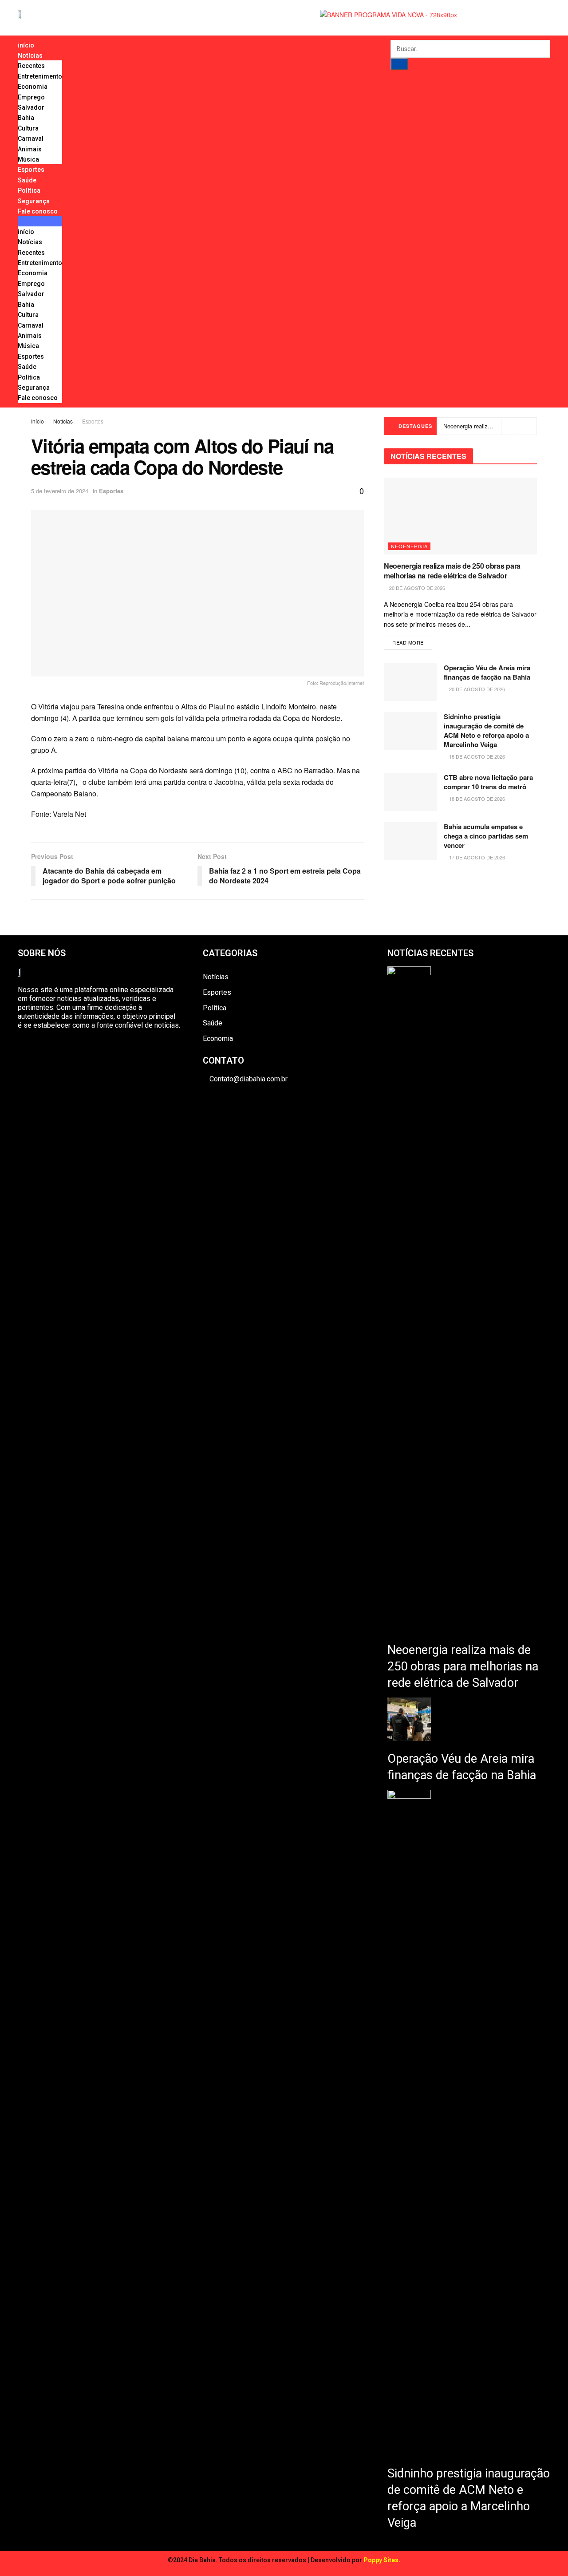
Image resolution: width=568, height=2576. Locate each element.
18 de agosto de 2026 (476, 756)
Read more (408, 642)
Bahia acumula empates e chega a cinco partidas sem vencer (486, 836)
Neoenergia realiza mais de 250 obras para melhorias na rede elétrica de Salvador (452, 571)
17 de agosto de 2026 (476, 857)
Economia (33, 87)
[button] (40, 221)
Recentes (31, 66)
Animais (30, 149)
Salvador (31, 107)
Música (28, 159)
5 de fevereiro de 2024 (60, 491)
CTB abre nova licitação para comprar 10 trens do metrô (488, 782)
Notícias (30, 55)
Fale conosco (38, 211)
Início (37, 421)
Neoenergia (409, 546)
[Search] (399, 64)
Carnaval (31, 138)
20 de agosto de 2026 (416, 588)
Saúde (27, 180)
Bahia (26, 118)
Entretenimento (40, 76)
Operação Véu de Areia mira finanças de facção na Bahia (487, 672)
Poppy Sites (381, 2560)
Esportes (31, 170)
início (26, 45)
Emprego (31, 97)
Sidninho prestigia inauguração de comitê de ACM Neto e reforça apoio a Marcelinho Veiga (486, 730)
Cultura (28, 128)
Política (29, 190)
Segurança (34, 201)
